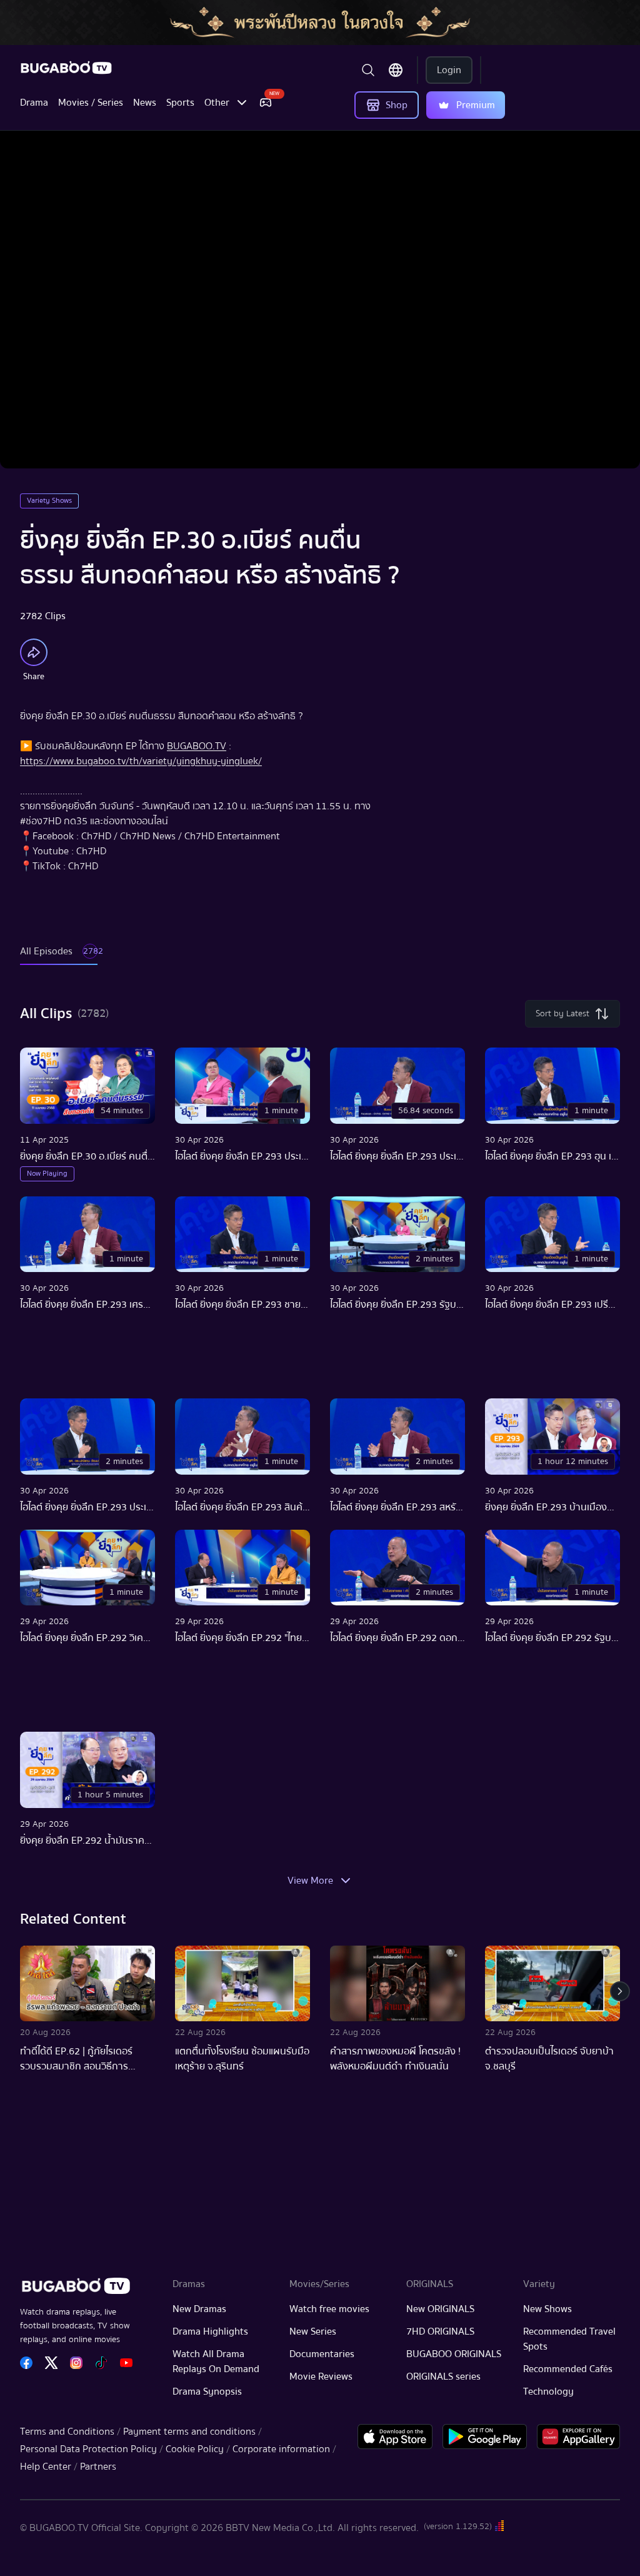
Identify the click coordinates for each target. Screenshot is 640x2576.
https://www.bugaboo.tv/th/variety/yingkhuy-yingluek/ (141, 761)
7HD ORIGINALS (440, 2331)
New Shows (547, 2309)
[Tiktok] (101, 2363)
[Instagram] (76, 2363)
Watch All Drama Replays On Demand (216, 2361)
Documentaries (322, 2354)
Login (449, 70)
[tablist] (59, 957)
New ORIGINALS (440, 2309)
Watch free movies (329, 2309)
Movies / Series (91, 103)
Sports (180, 103)
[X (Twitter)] (51, 2363)
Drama (34, 103)
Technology (548, 2392)
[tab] (59, 957)
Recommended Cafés (568, 2369)
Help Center (46, 2467)
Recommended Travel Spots (569, 2339)
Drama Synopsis (207, 2392)
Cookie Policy (195, 2449)
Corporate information (281, 2449)
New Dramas (199, 2309)
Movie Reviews (321, 2376)
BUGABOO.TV (197, 746)
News (145, 103)
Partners (98, 2467)
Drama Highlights (210, 2331)
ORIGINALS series (443, 2376)
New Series (313, 2331)
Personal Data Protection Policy (88, 2449)
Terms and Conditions (67, 2432)
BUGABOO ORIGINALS (454, 2354)
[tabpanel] (320, 1447)
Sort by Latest (562, 1014)
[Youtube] (126, 2363)
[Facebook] (26, 2363)
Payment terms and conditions (189, 2432)
